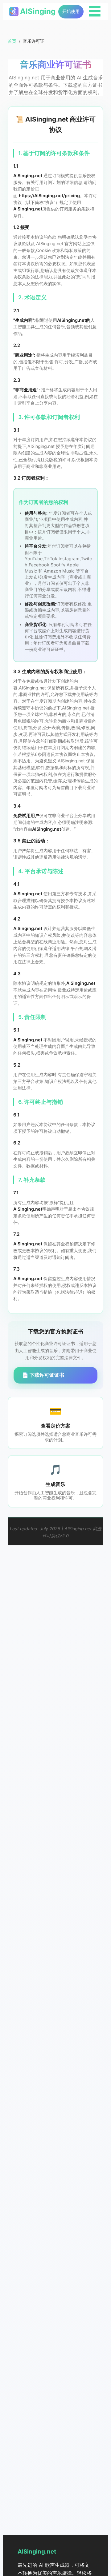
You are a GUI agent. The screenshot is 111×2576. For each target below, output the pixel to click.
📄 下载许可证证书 (43, 1375)
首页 (12, 41)
